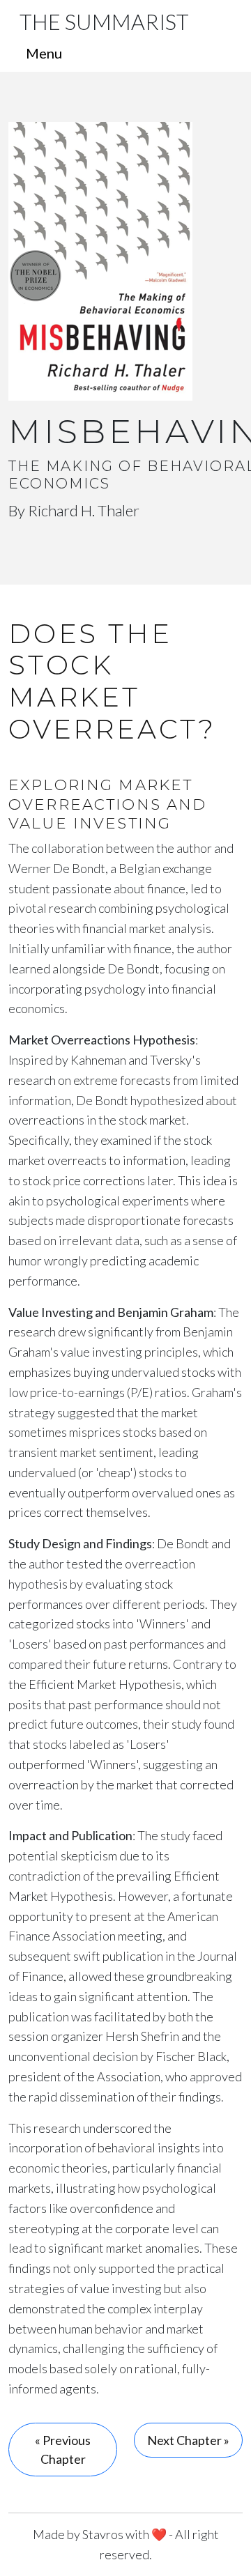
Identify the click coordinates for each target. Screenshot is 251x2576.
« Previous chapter (63, 2450)
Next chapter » (188, 2440)
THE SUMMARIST (104, 22)
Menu (44, 53)
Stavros (103, 2534)
